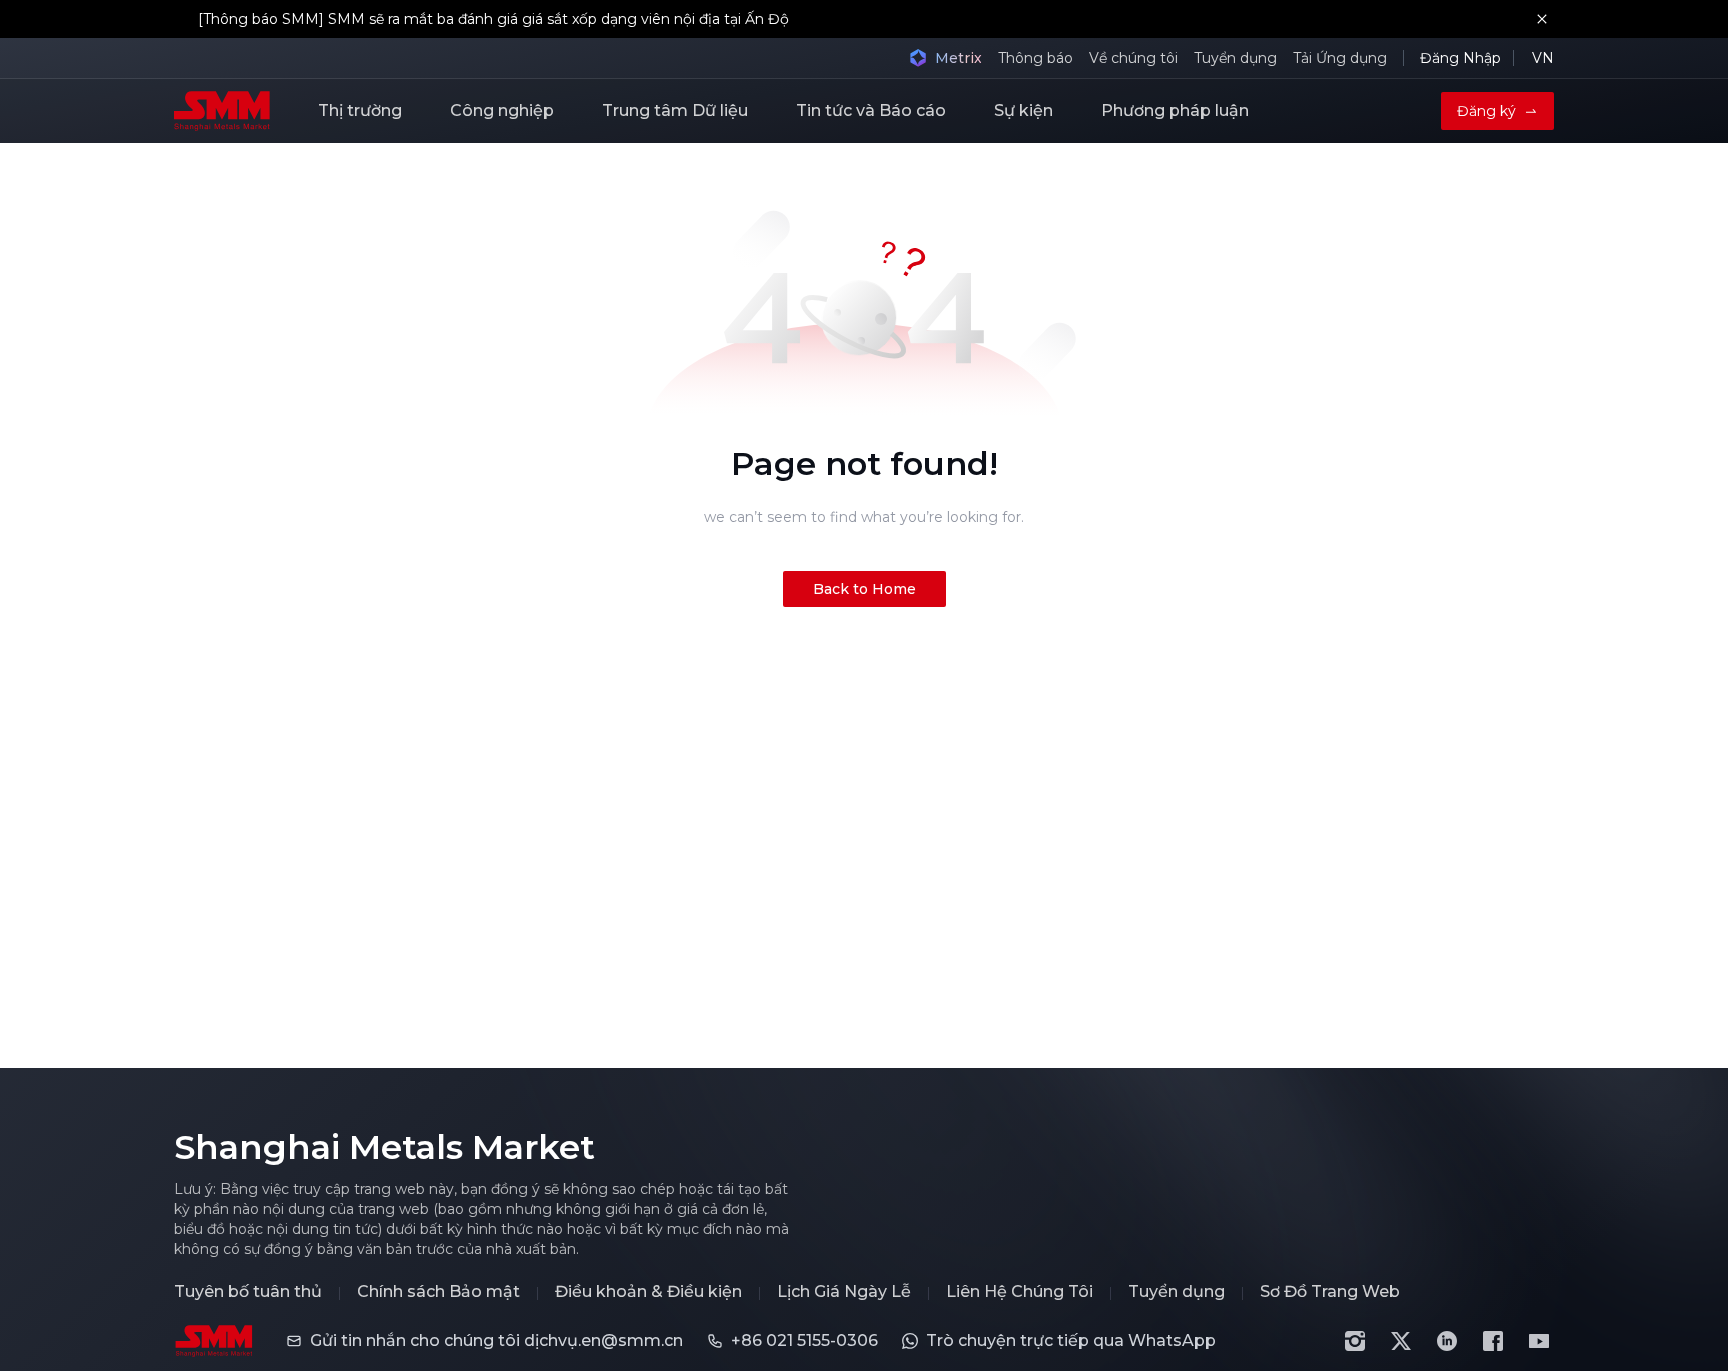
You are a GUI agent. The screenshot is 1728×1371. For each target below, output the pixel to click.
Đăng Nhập (1460, 58)
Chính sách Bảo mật (438, 1292)
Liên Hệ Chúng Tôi (1019, 1292)
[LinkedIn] (1447, 1341)
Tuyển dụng (1235, 58)
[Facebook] (1493, 1341)
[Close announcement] (1542, 19)
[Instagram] (1355, 1341)
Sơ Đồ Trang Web (1330, 1292)
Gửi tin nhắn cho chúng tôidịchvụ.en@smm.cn (496, 1341)
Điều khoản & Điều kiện (648, 1292)
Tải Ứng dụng (1340, 58)
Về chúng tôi (1133, 58)
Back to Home (864, 589)
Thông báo (1035, 58)
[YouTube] (1539, 1341)
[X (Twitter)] (1401, 1341)
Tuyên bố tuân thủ (248, 1292)
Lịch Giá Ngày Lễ (844, 1292)
